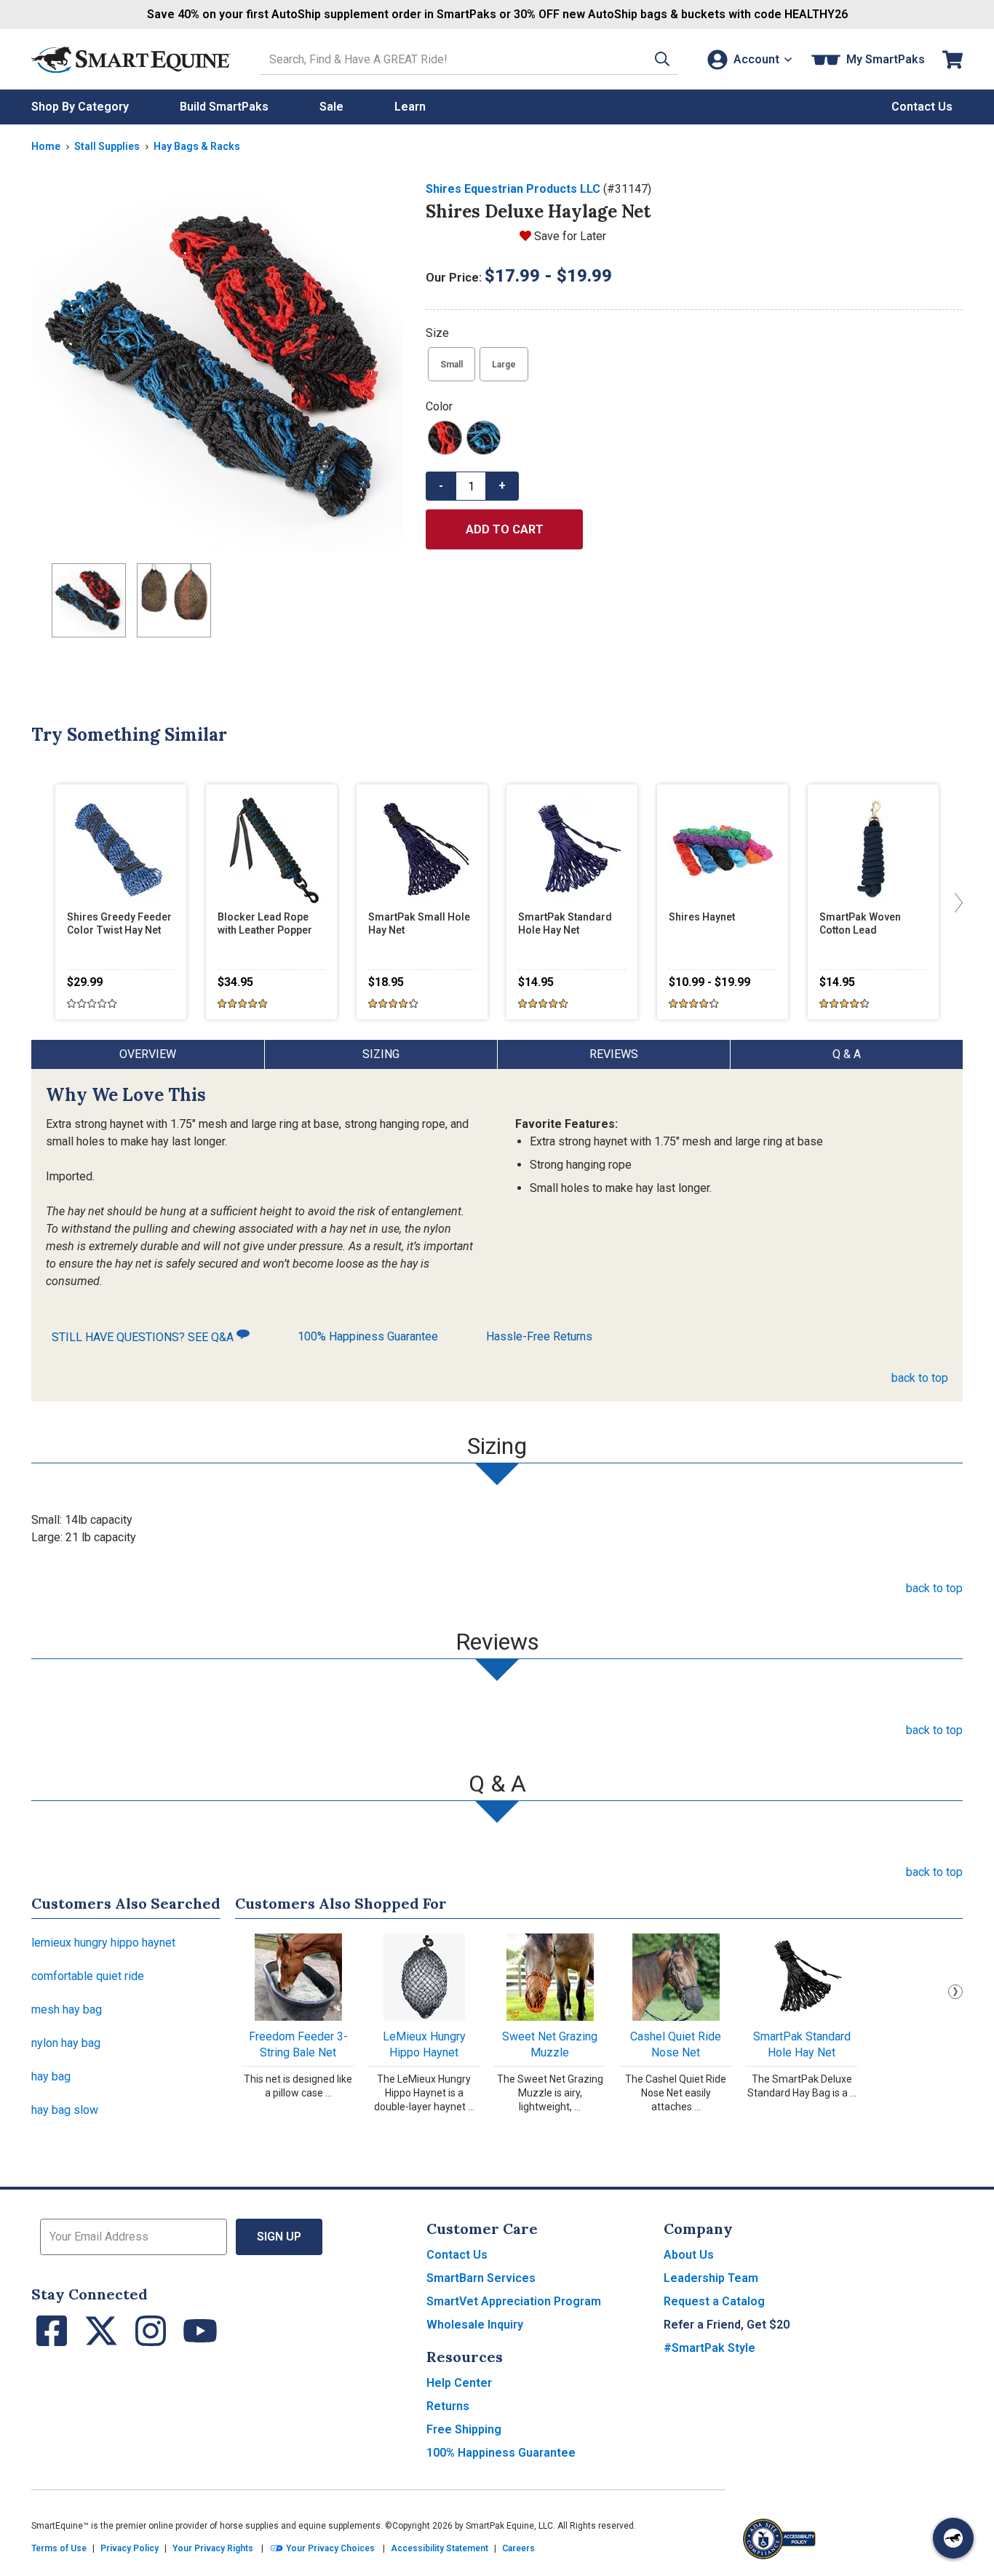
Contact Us (457, 2255)
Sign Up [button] (279, 2237)
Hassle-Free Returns (539, 1336)
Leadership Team (711, 2278)
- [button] (441, 486)
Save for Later (570, 236)
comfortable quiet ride (88, 1976)
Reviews (614, 1054)
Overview (148, 1054)
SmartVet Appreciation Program (514, 2301)
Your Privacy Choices (329, 2548)
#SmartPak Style (709, 2348)
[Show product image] (217, 366)
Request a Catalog (714, 2301)
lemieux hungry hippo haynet (103, 1943)
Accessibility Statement (440, 2548)
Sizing (381, 1054)
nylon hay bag (66, 2043)
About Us (689, 2255)
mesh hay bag (67, 2009)
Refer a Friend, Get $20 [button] (727, 2325)
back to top (920, 1378)
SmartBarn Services (481, 2278)
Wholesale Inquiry (475, 2325)
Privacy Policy (130, 2548)
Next (955, 1992)
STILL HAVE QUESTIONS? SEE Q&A (144, 1337)
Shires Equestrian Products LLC (513, 189)
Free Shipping (464, 2429)
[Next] (955, 902)
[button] (662, 59)
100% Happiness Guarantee (368, 1336)
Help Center (459, 2383)
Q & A (847, 1054)
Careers (518, 2548)
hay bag (51, 2076)
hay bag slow (65, 2110)
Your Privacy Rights (213, 2548)
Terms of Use (59, 2548)
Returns (448, 2406)
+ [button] (502, 486)
